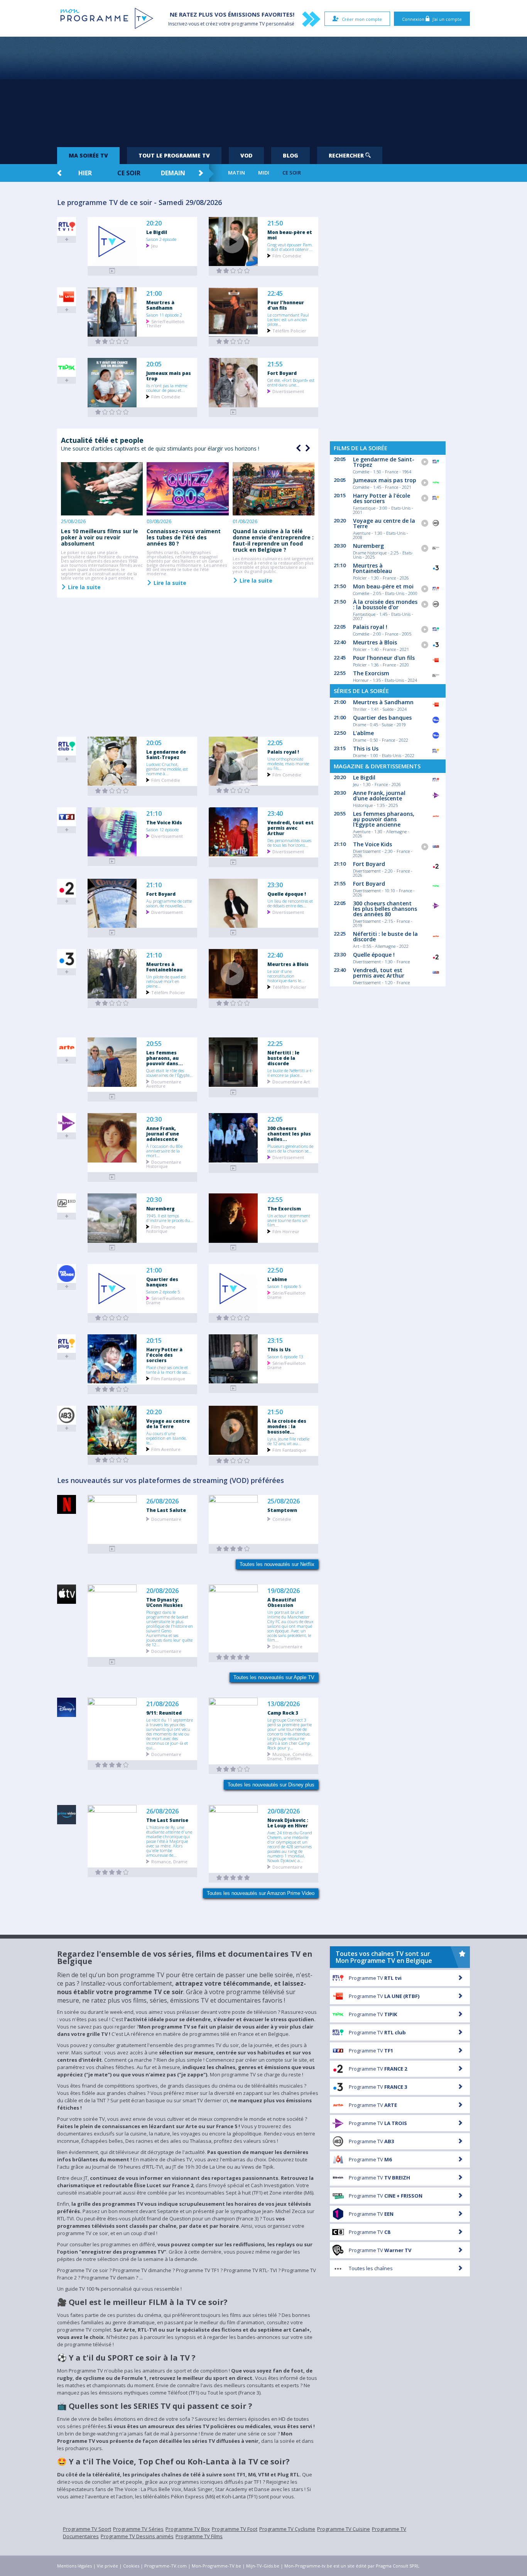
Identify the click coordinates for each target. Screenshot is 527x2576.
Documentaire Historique (164, 1164)
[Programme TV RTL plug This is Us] (233, 1388)
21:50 (275, 223)
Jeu (155, 245)
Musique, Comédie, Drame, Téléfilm (290, 1756)
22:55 (275, 1200)
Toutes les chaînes (371, 2268)
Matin (236, 173)
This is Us (279, 1349)
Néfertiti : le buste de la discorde (283, 1058)
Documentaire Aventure (164, 1083)
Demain (173, 173)
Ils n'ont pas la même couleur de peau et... (167, 388)
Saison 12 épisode (162, 829)
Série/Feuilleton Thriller (165, 323)
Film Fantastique (168, 1378)
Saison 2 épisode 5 (163, 1291)
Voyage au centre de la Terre (168, 1424)
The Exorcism (284, 1208)
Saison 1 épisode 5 (284, 1286)
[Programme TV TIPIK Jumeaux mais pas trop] (112, 412)
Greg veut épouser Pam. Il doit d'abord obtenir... (290, 247)
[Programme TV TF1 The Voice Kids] (112, 861)
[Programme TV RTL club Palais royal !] (233, 791)
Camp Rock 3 (283, 1713)
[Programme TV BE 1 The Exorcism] (233, 1248)
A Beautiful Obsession (282, 1602)
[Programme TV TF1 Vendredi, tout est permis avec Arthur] (233, 862)
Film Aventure (166, 1449)
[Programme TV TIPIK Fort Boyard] (233, 412)
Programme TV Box (188, 2529)
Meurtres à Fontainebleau (164, 967)
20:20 (154, 223)
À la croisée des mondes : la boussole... (287, 1426)
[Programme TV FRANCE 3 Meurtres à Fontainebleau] (112, 1003)
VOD (246, 155)
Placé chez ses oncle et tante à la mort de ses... (168, 1369)
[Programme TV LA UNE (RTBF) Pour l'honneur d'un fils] (233, 341)
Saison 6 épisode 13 (285, 1356)
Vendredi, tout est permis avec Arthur (291, 828)
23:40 (275, 814)
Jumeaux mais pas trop (169, 376)
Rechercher (347, 155)
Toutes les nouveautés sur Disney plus (271, 1785)
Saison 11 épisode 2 (164, 315)
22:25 (275, 1044)
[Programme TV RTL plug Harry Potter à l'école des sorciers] (112, 1389)
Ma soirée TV (88, 155)
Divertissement (288, 391)
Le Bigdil (157, 232)
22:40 (275, 955)
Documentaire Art (291, 1081)
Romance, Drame (169, 1861)
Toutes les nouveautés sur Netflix (277, 1564)
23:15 (275, 1341)
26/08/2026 (162, 1501)
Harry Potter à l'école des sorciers (164, 1355)
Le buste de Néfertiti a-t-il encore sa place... (290, 1073)
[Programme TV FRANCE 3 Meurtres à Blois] (233, 1003)
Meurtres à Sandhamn (160, 305)
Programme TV (375, 1978)
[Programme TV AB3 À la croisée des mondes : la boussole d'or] (233, 1461)
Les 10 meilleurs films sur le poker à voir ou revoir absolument (100, 537)
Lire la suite (84, 587)
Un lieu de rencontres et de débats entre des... (290, 903)
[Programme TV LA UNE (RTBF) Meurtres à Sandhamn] (112, 341)
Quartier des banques (162, 1282)
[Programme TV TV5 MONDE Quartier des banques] (112, 1318)
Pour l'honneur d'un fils (286, 305)
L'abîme (277, 1279)
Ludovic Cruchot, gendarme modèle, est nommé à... (167, 769)
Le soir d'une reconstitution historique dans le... (286, 976)
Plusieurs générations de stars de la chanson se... (290, 1148)
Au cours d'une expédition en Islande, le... (166, 1438)
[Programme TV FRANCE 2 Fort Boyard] (112, 933)
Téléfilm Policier (289, 330)
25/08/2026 (284, 1501)
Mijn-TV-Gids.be (263, 2566)
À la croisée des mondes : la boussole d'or (385, 604)
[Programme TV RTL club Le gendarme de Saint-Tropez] (112, 791)
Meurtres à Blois (288, 964)
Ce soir (129, 173)
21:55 (275, 364)
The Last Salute (166, 1510)
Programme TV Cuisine (344, 2529)
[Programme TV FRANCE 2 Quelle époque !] (233, 933)
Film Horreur (286, 1231)
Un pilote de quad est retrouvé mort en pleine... (166, 981)
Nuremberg (160, 1208)
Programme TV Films (199, 2536)
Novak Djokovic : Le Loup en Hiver (288, 1823)
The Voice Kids (164, 822)
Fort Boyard (282, 373)
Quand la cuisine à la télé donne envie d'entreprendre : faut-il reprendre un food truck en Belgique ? (273, 540)
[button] (307, 448)
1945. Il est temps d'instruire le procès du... (170, 1218)
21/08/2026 (162, 1704)
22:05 (275, 743)
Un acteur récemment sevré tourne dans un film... (289, 1220)
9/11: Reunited (164, 1713)
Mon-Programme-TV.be (216, 2566)
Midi (264, 173)
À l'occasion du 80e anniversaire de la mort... (164, 1151)
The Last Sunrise (167, 1820)
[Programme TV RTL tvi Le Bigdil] (112, 271)
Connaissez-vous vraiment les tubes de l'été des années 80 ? (184, 537)
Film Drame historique (161, 1229)
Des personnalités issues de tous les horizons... (289, 842)
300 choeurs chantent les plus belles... (289, 1134)
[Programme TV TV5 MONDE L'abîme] (233, 1318)
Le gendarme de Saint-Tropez (166, 754)
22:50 (275, 1270)
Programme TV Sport (87, 2529)
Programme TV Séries (138, 2529)
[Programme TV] (112, 1662)
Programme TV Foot (235, 2529)
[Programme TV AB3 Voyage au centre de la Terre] (112, 1460)
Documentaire (166, 1519)
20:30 (154, 1119)
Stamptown (282, 1510)
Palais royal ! (283, 752)
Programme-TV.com (166, 2566)
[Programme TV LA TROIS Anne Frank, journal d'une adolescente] (112, 1177)
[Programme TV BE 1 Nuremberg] (112, 1248)
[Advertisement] (263, 89)
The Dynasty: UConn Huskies (165, 1602)
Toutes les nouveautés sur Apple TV (274, 1677)
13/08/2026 (284, 1704)
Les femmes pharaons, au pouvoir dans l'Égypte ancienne (384, 819)
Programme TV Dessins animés (137, 2536)
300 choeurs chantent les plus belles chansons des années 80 (385, 909)
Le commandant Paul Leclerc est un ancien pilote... (288, 319)
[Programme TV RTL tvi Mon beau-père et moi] (233, 271)
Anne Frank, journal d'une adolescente (163, 1134)
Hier (85, 173)
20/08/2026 (162, 1591)
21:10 (154, 814)
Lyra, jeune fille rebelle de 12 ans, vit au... (288, 1441)
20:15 (154, 1341)
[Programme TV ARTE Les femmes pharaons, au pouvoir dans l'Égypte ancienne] (112, 1097)
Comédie (282, 1519)
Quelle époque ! (287, 894)
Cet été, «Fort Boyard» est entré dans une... (291, 382)
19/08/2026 (284, 1591)
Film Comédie (287, 255)
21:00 (154, 294)
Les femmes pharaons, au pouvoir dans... (165, 1058)
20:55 (154, 1044)
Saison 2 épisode (161, 239)
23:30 (275, 885)
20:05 (154, 364)
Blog (291, 155)
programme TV (248, 24)
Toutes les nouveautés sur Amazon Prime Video (261, 1893)
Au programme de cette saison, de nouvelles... (169, 903)
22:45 (275, 294)
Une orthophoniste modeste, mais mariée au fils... (288, 763)
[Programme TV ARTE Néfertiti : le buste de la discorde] (233, 1092)
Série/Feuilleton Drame (165, 1300)
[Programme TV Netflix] (112, 1549)
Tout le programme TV (174, 155)
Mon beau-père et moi (290, 235)
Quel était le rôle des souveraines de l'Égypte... (170, 1073)
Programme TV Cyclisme (287, 2529)
